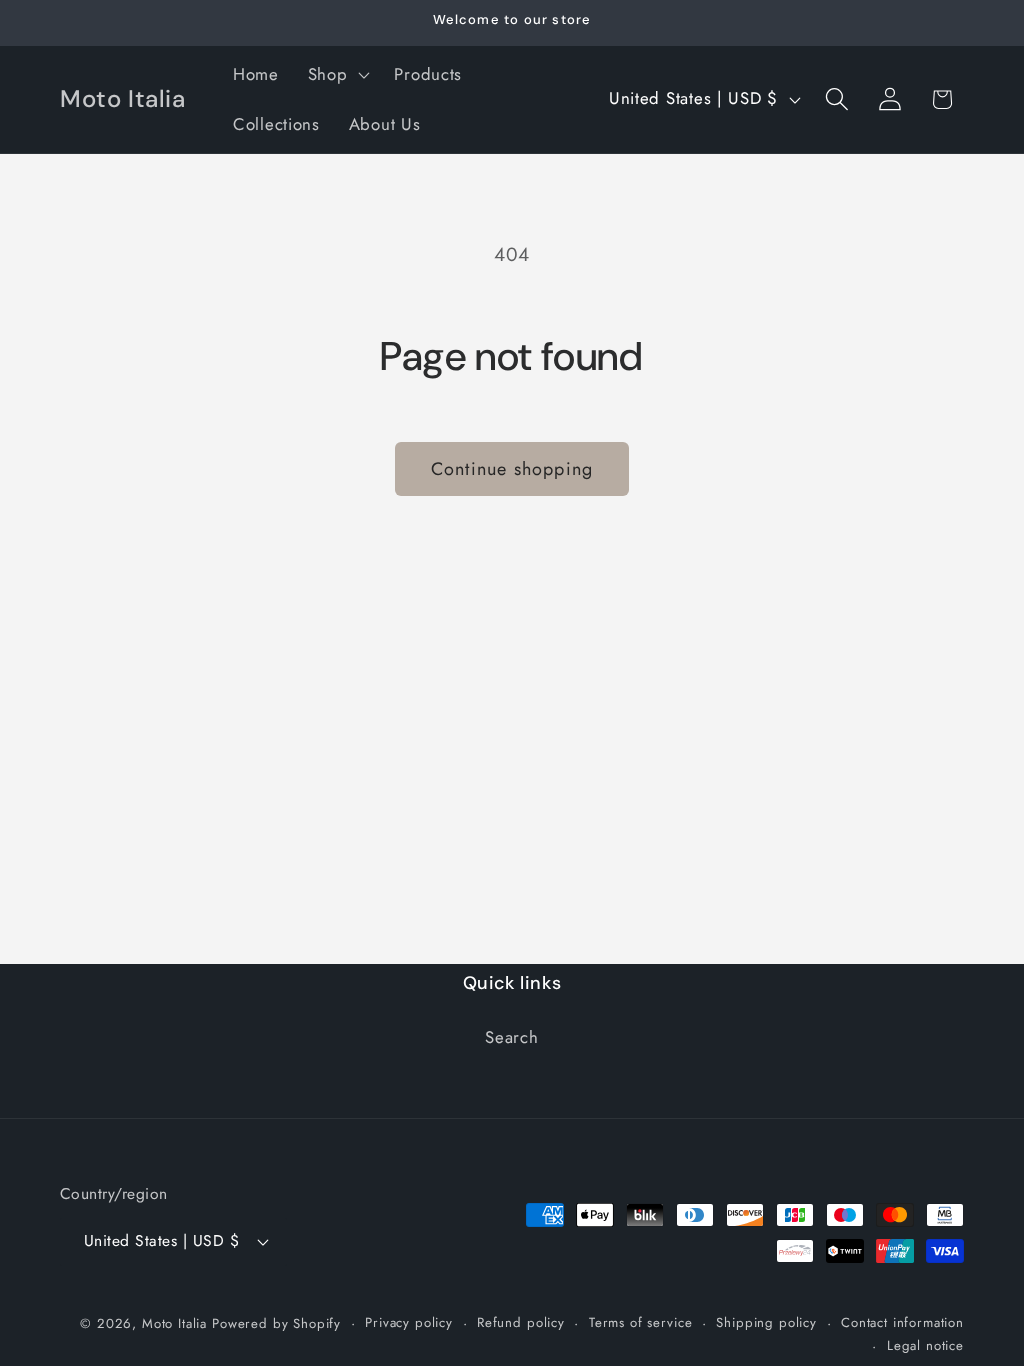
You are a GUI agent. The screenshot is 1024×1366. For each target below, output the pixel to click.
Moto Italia (174, 1323)
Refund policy (521, 1322)
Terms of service (640, 1322)
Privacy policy (409, 1322)
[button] (336, 75)
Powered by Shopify (276, 1323)
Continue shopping (512, 469)
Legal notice (925, 1345)
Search (511, 1037)
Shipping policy (766, 1322)
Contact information (902, 1322)
